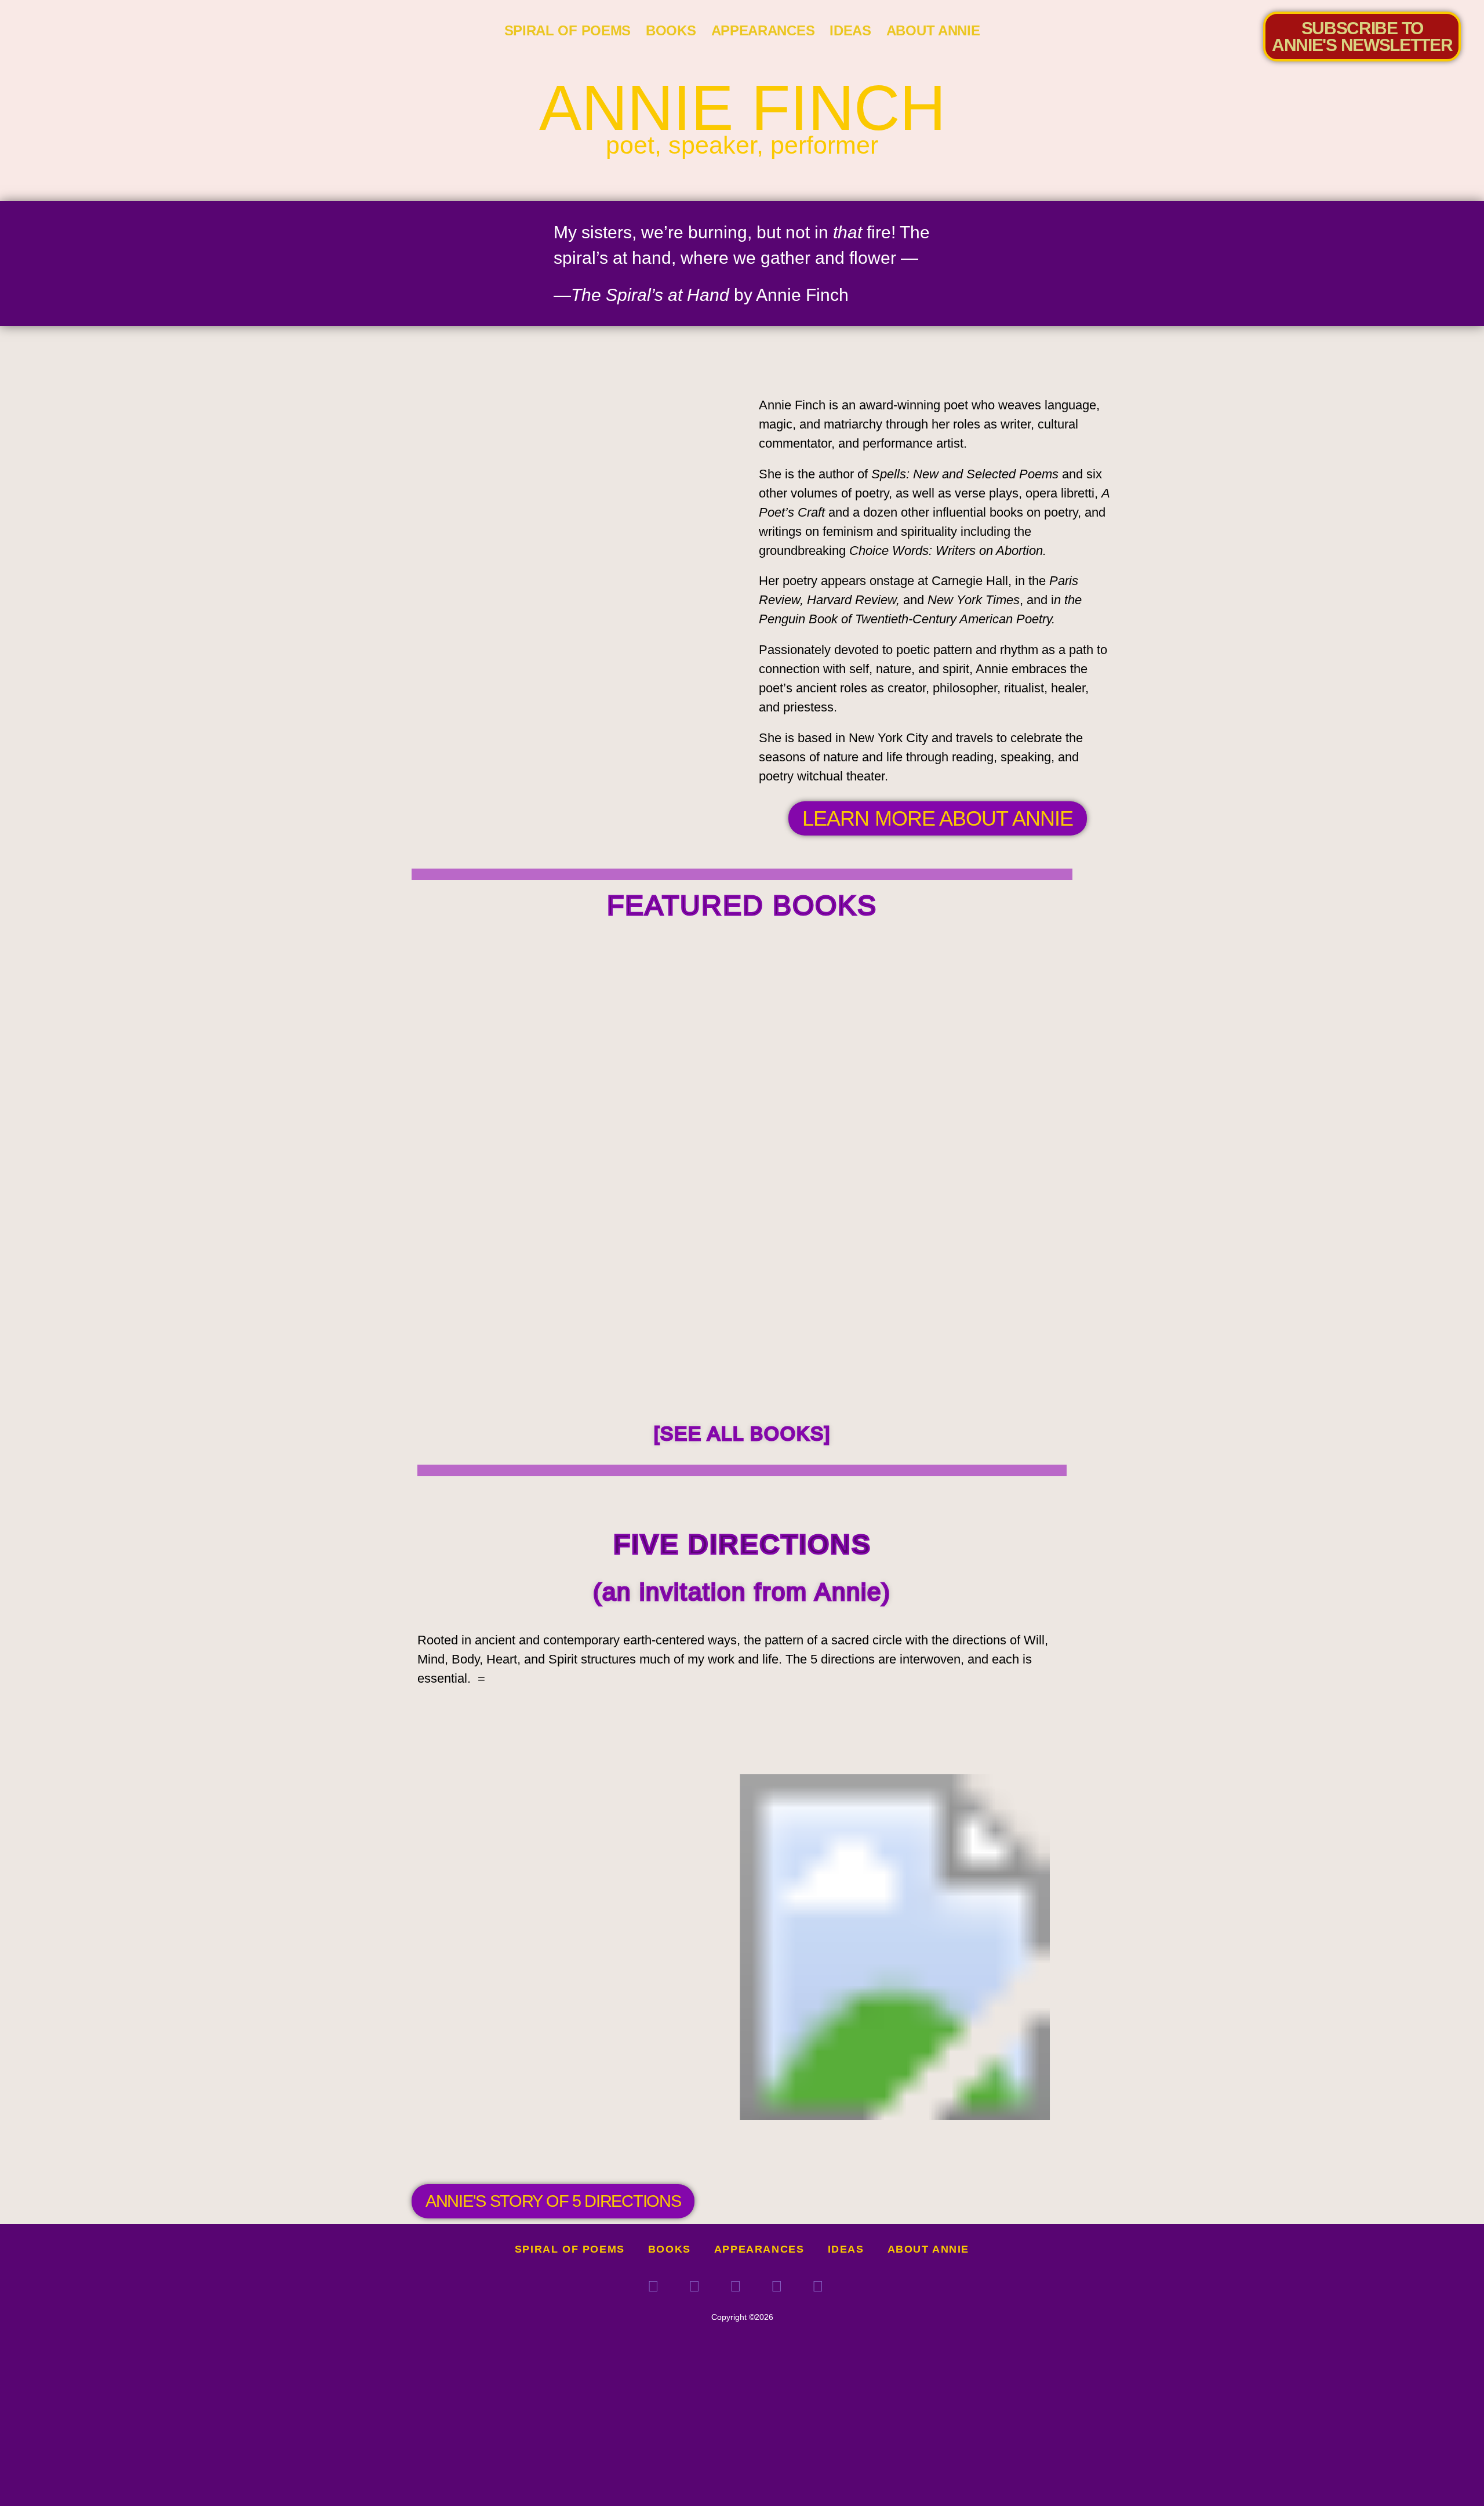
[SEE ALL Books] (742, 1434)
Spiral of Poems (568, 30)
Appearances (763, 30)
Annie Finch (742, 108)
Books (671, 30)
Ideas (850, 30)
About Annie (933, 30)
